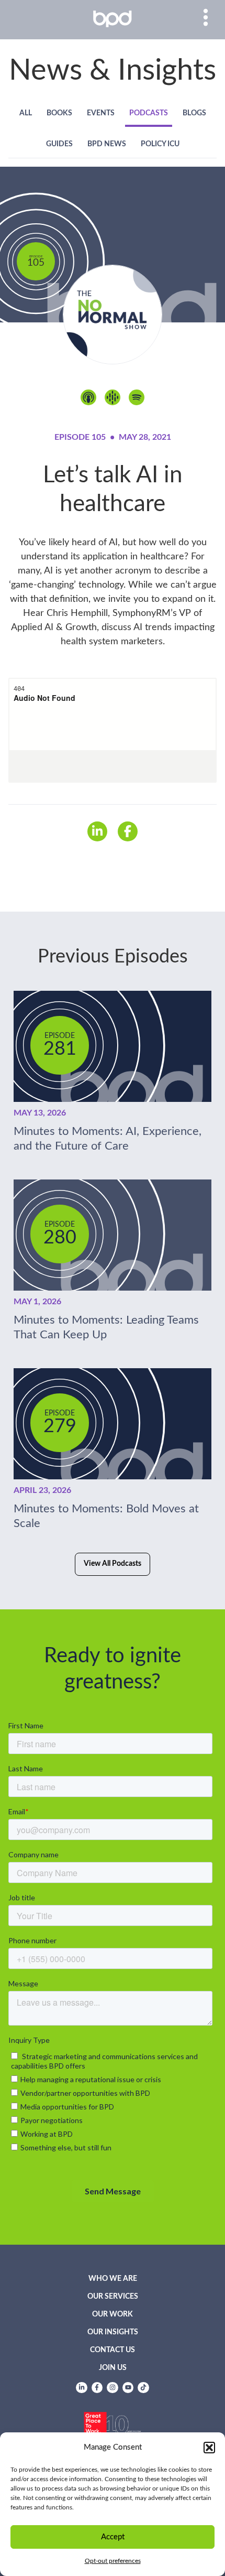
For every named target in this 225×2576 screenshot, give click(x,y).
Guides (59, 144)
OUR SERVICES (113, 2297)
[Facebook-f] (97, 2388)
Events (101, 113)
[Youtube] (128, 2388)
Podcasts (149, 113)
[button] (209, 2448)
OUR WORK (113, 2314)
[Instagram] (113, 2388)
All (26, 113)
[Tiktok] (143, 2388)
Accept (113, 2537)
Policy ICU (160, 144)
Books (59, 113)
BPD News (107, 144)
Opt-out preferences (113, 2561)
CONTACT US (113, 2350)
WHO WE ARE (113, 2279)
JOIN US (113, 2368)
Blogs (194, 113)
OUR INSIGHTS (113, 2332)
